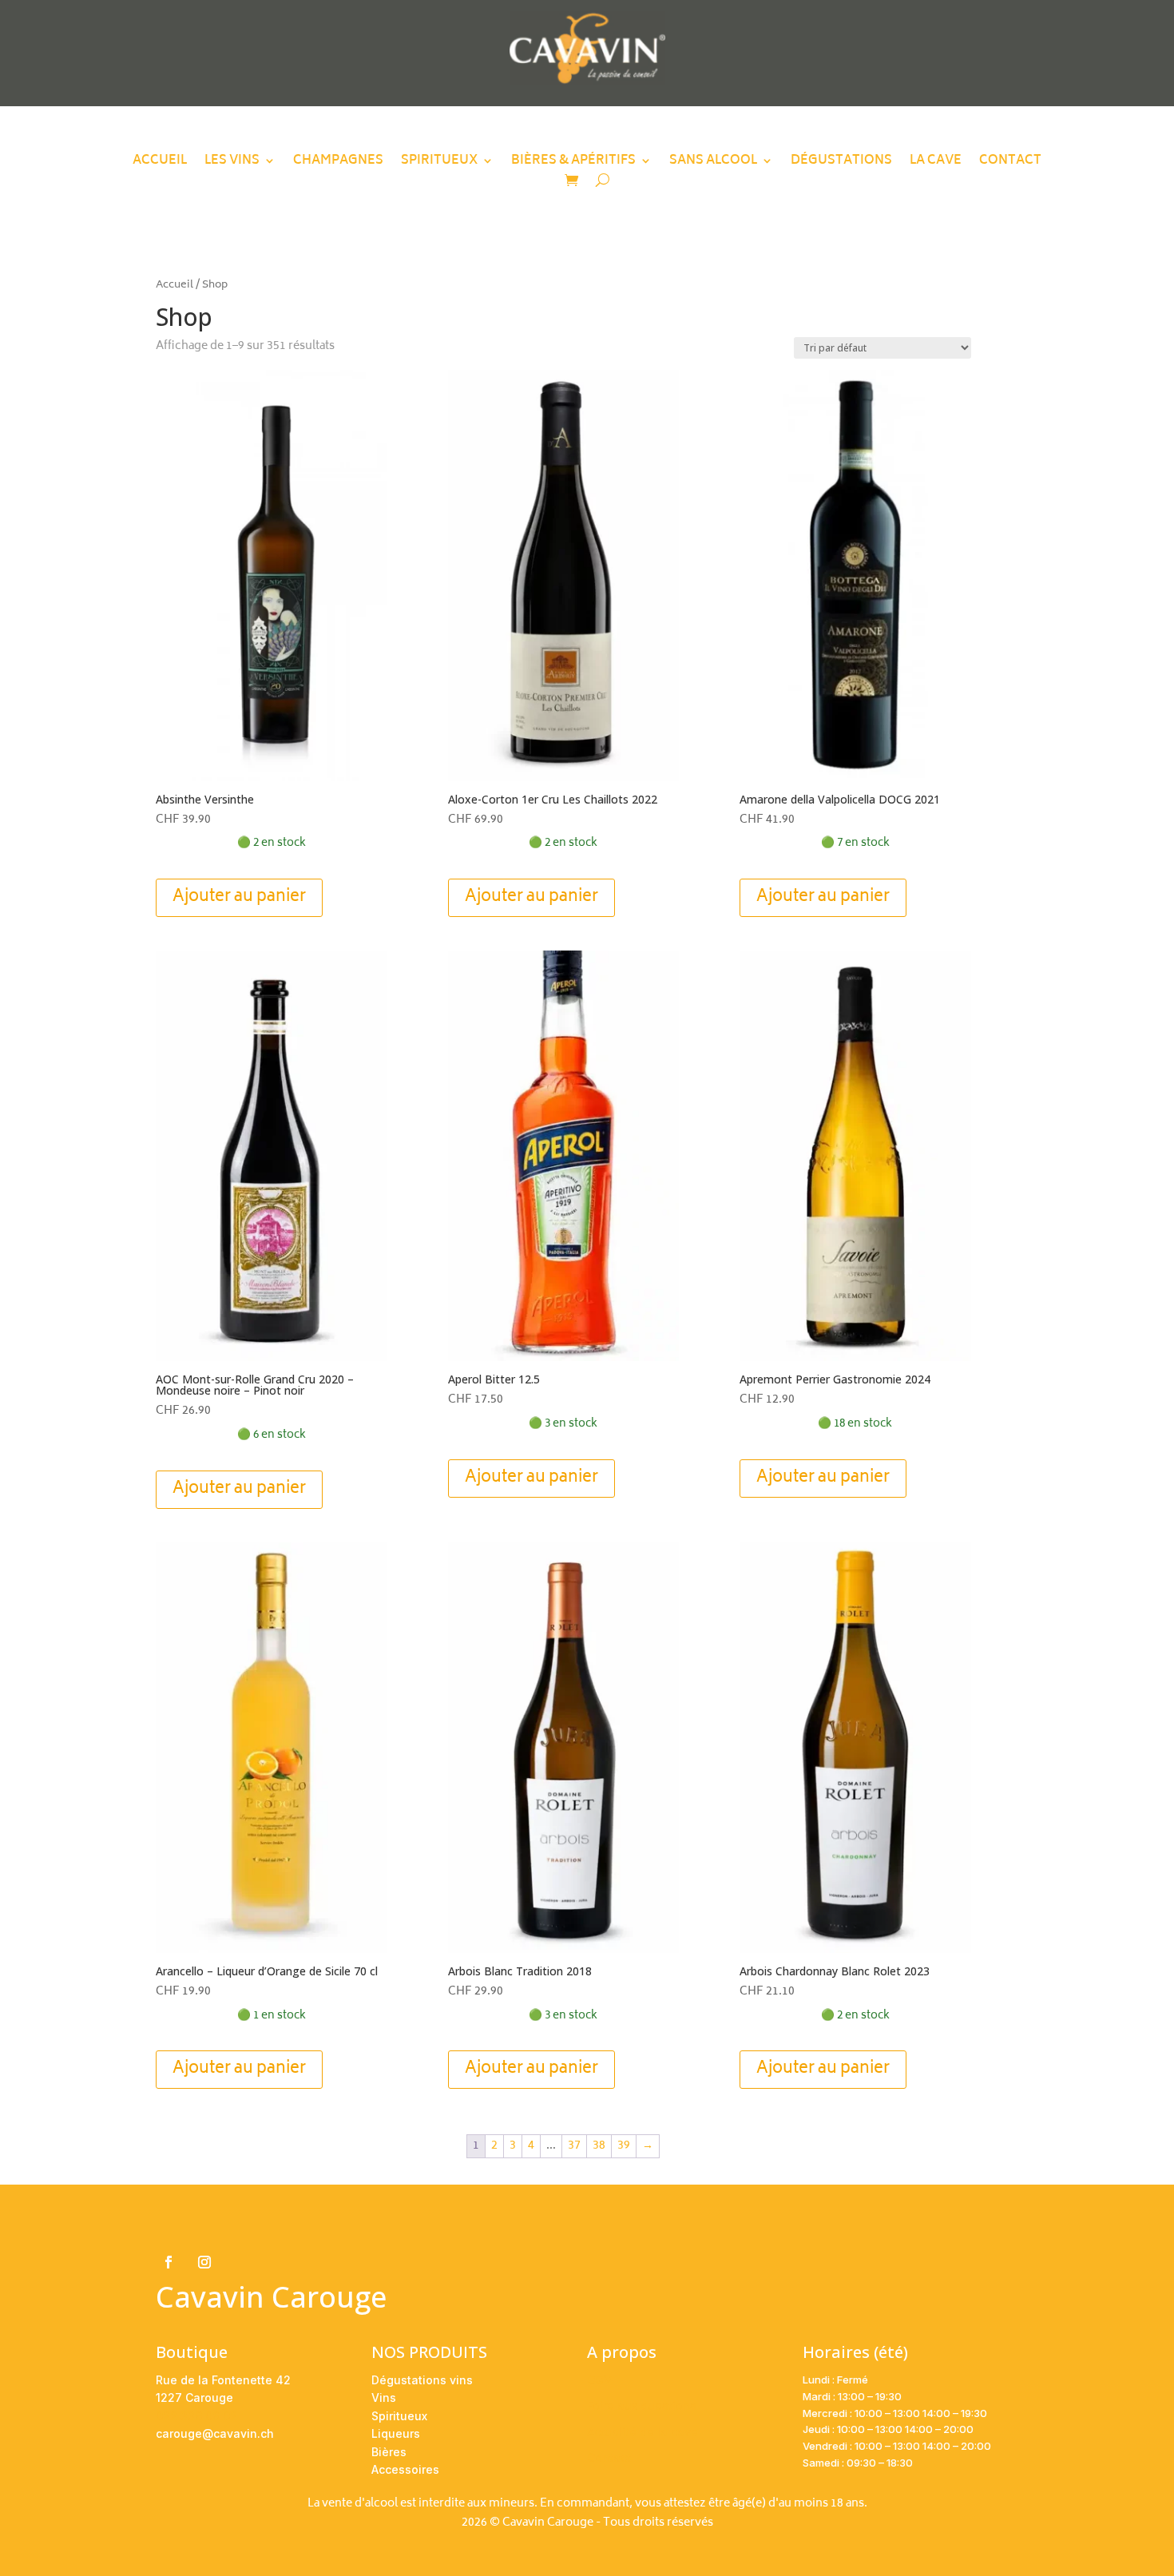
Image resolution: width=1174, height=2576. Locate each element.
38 (599, 2146)
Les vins (232, 164)
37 (574, 2146)
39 (624, 2146)
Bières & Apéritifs (573, 164)
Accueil (160, 164)
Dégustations (841, 164)
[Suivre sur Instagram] (204, 2262)
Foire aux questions (642, 2405)
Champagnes (338, 164)
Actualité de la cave (643, 2432)
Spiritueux (439, 164)
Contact (1010, 164)
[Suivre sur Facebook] (169, 2262)
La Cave (936, 164)
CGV (599, 2380)
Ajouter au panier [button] (239, 897)
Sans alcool (713, 164)
